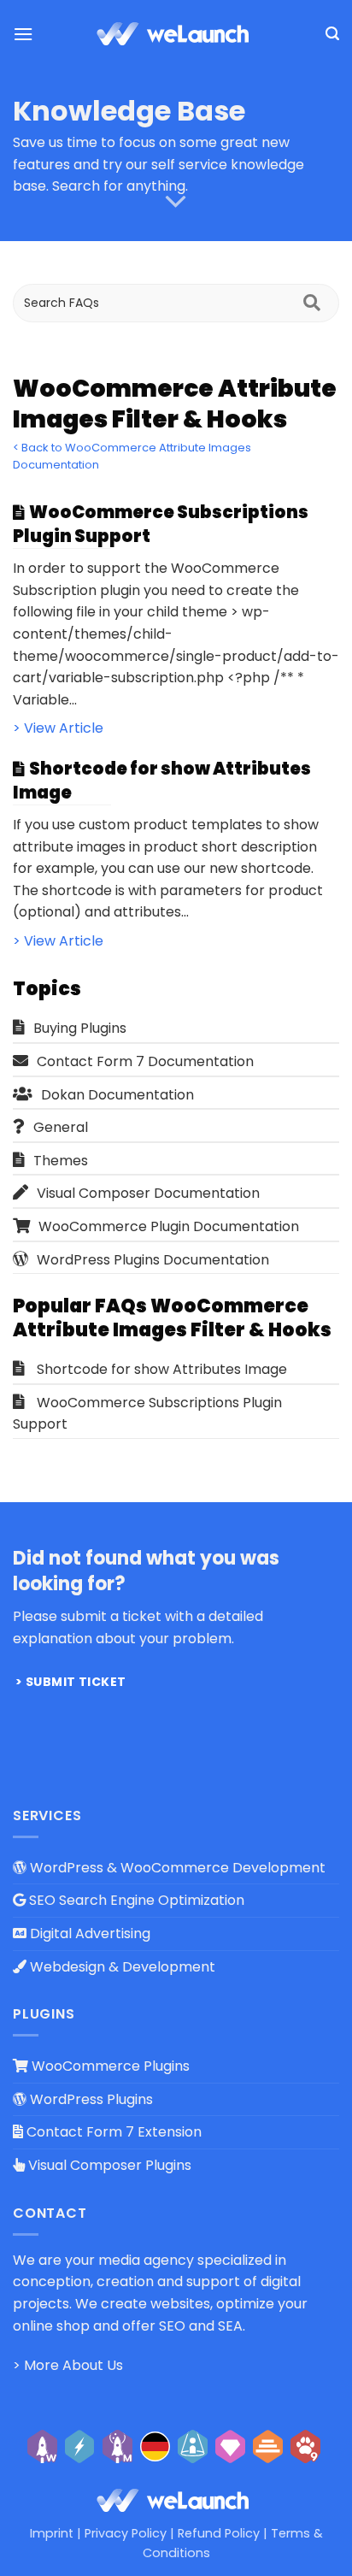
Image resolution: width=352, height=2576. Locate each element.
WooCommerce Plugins (109, 2066)
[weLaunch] (176, 34)
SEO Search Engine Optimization (135, 1900)
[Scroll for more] (176, 202)
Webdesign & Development (121, 1967)
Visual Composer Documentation (148, 1193)
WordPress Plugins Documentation (153, 1260)
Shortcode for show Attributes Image (162, 1369)
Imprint (52, 2533)
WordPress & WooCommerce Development (176, 1868)
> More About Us (68, 2365)
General (61, 1127)
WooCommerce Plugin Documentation (169, 1226)
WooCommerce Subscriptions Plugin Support (147, 1414)
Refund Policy (219, 2533)
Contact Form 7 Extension (112, 2132)
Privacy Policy (126, 2533)
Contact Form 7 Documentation (145, 1061)
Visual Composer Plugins (108, 2165)
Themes (61, 1161)
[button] (23, 34)
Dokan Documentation (117, 1095)
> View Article (58, 728)
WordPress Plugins (90, 2099)
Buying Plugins (80, 1028)
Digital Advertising (88, 1933)
